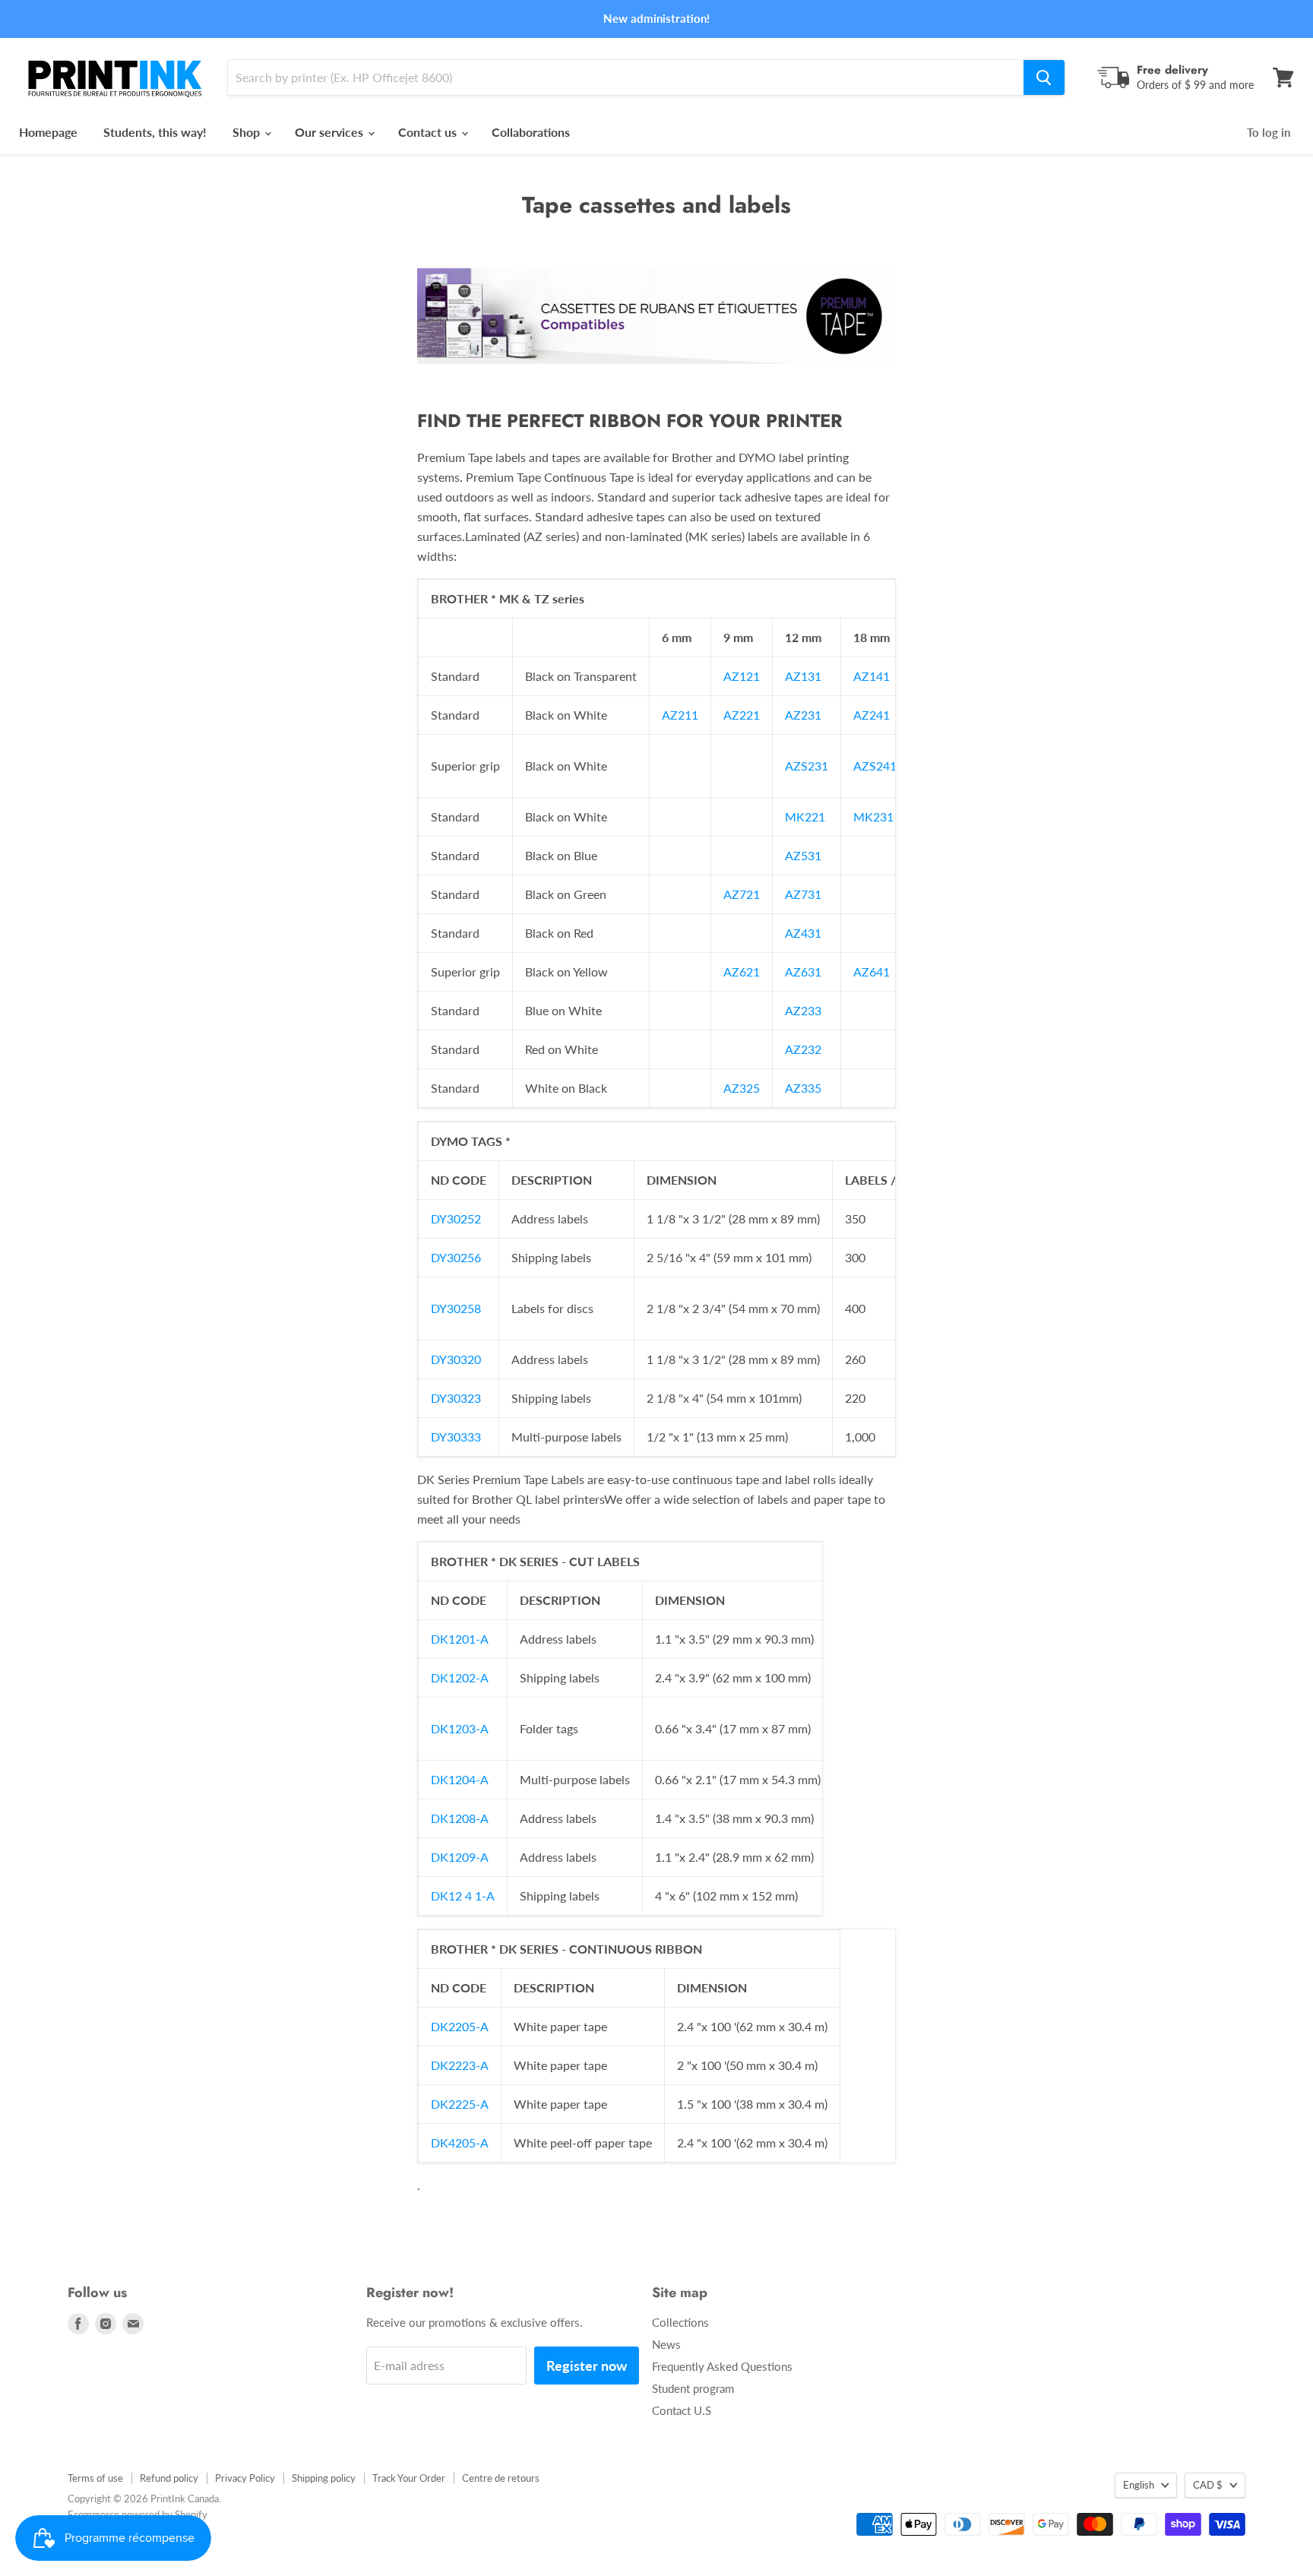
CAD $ (1208, 2485)
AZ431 (803, 933)
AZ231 (803, 715)
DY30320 (456, 1359)
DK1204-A (460, 1779)
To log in (1269, 132)
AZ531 (803, 855)
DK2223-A (460, 2065)
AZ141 (872, 676)
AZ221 (742, 715)
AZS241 (875, 766)
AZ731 (803, 894)
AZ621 (742, 972)
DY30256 (456, 1257)
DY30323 (456, 1398)
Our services (331, 132)
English (1139, 2485)
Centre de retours (501, 2478)
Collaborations (531, 132)
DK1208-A (460, 1818)
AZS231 (807, 766)
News (666, 2344)
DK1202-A (460, 1677)
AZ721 (742, 894)
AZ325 (742, 1088)
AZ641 (872, 972)
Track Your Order (409, 2478)
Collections (680, 2322)
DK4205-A (460, 2142)
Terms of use (95, 2478)
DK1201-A (460, 1639)
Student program (693, 2388)
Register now (587, 2366)
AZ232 (803, 1049)
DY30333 (456, 1437)
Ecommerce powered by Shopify (138, 2514)
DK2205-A (460, 2026)
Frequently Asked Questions (722, 2366)
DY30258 (456, 1308)
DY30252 (456, 1218)
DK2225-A (460, 2104)
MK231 (873, 816)
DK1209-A (460, 1857)
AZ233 (803, 1010)
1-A (485, 1896)
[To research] (1044, 78)
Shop (248, 132)
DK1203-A (460, 1728)
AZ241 (872, 715)
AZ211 (680, 715)
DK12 (448, 1896)
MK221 (805, 816)
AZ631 (803, 972)
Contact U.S (682, 2410)
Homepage (48, 132)
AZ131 (803, 676)
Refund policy (169, 2478)
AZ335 (803, 1088)
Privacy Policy (245, 2478)
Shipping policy (324, 2478)
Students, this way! (155, 132)
